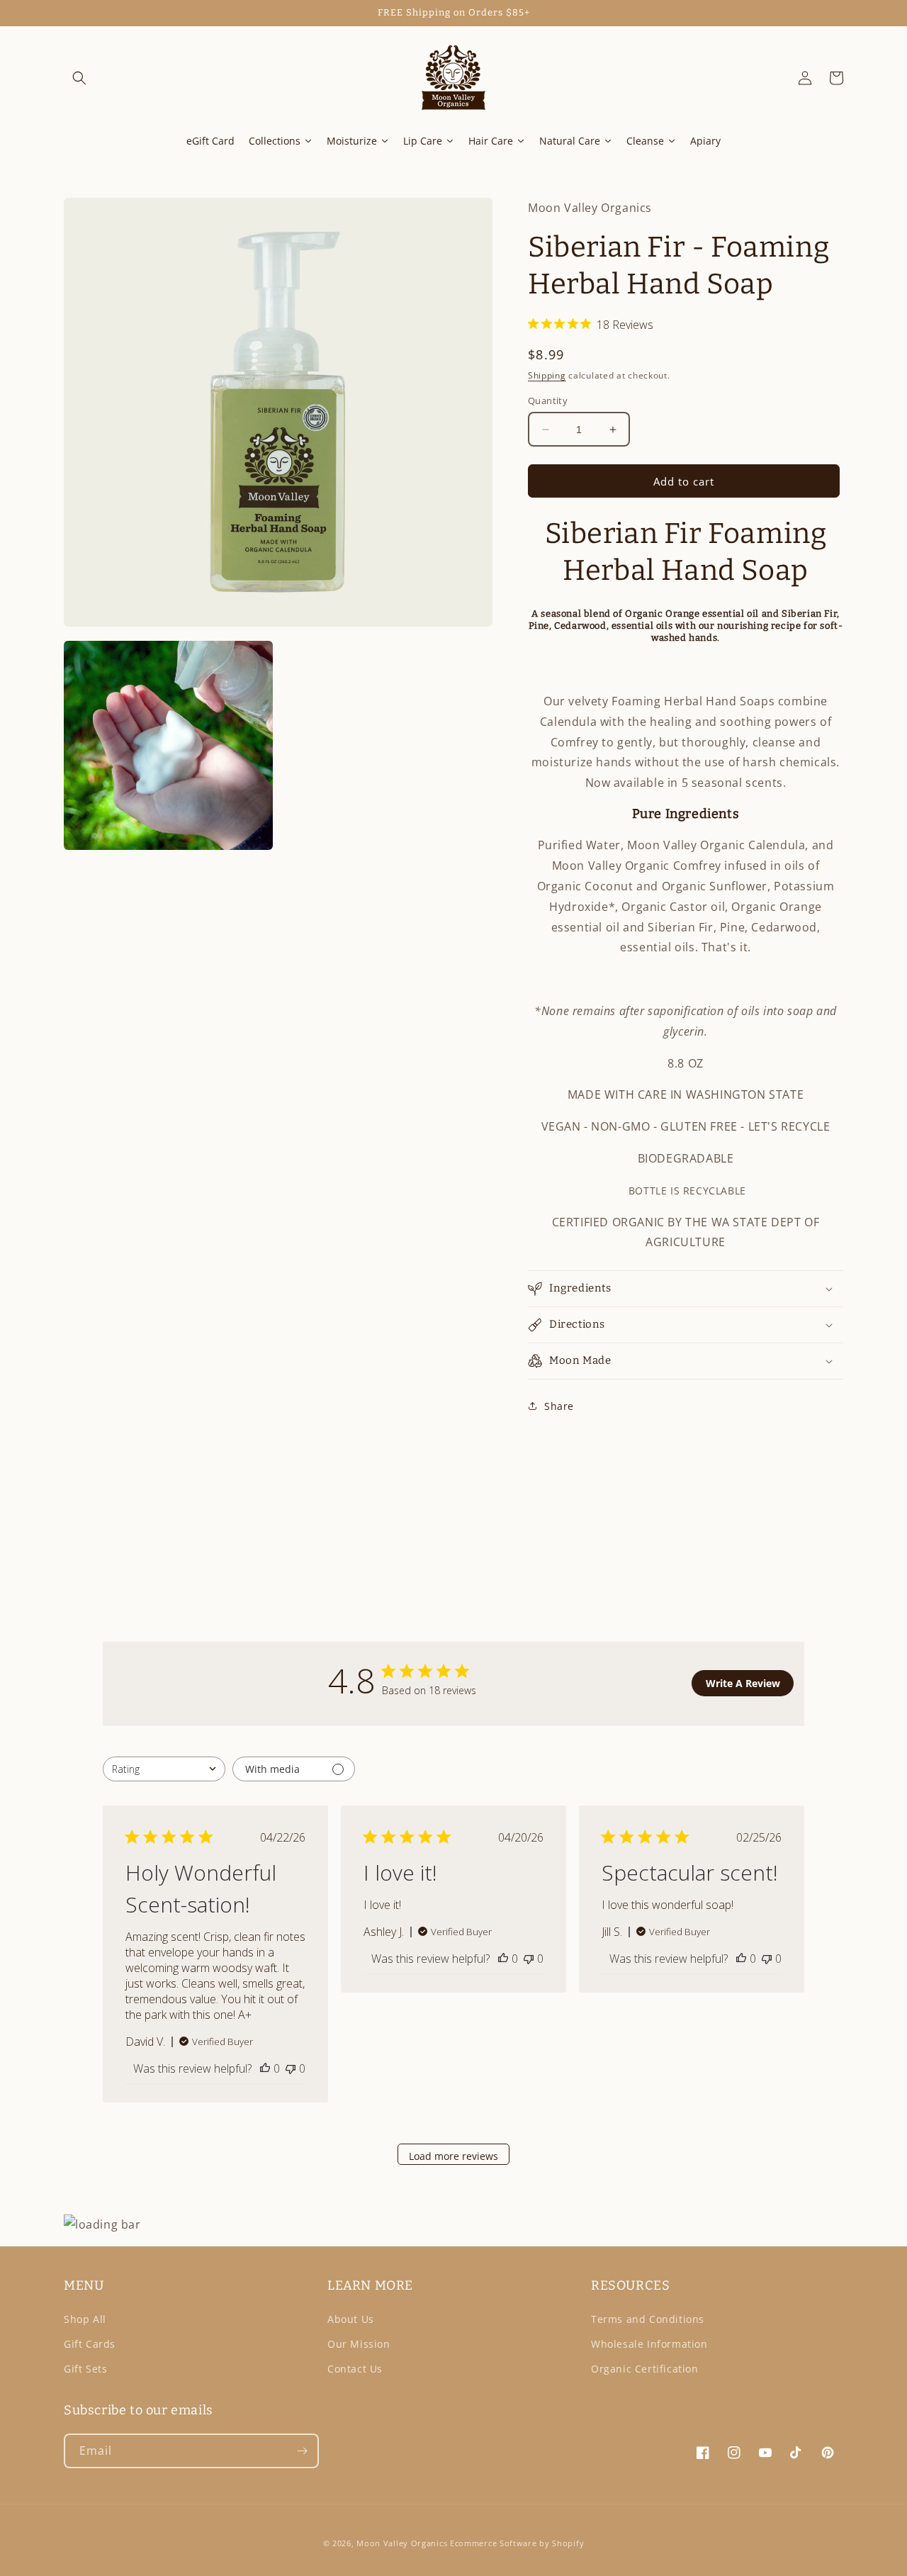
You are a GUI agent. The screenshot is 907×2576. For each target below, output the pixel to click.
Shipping (547, 375)
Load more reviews (453, 2156)
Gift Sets (85, 2369)
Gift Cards (90, 2344)
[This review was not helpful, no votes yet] (291, 2068)
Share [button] (559, 1406)
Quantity (548, 401)
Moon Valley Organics (402, 2543)
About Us (351, 2319)
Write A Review (743, 1683)
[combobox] (164, 1769)
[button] (79, 78)
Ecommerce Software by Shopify (517, 2543)
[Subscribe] (302, 2451)
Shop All (85, 2319)
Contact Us (355, 2369)
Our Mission (359, 2344)
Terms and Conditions (648, 2319)
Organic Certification (645, 2369)
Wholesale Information (649, 2344)
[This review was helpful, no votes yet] (265, 2068)
